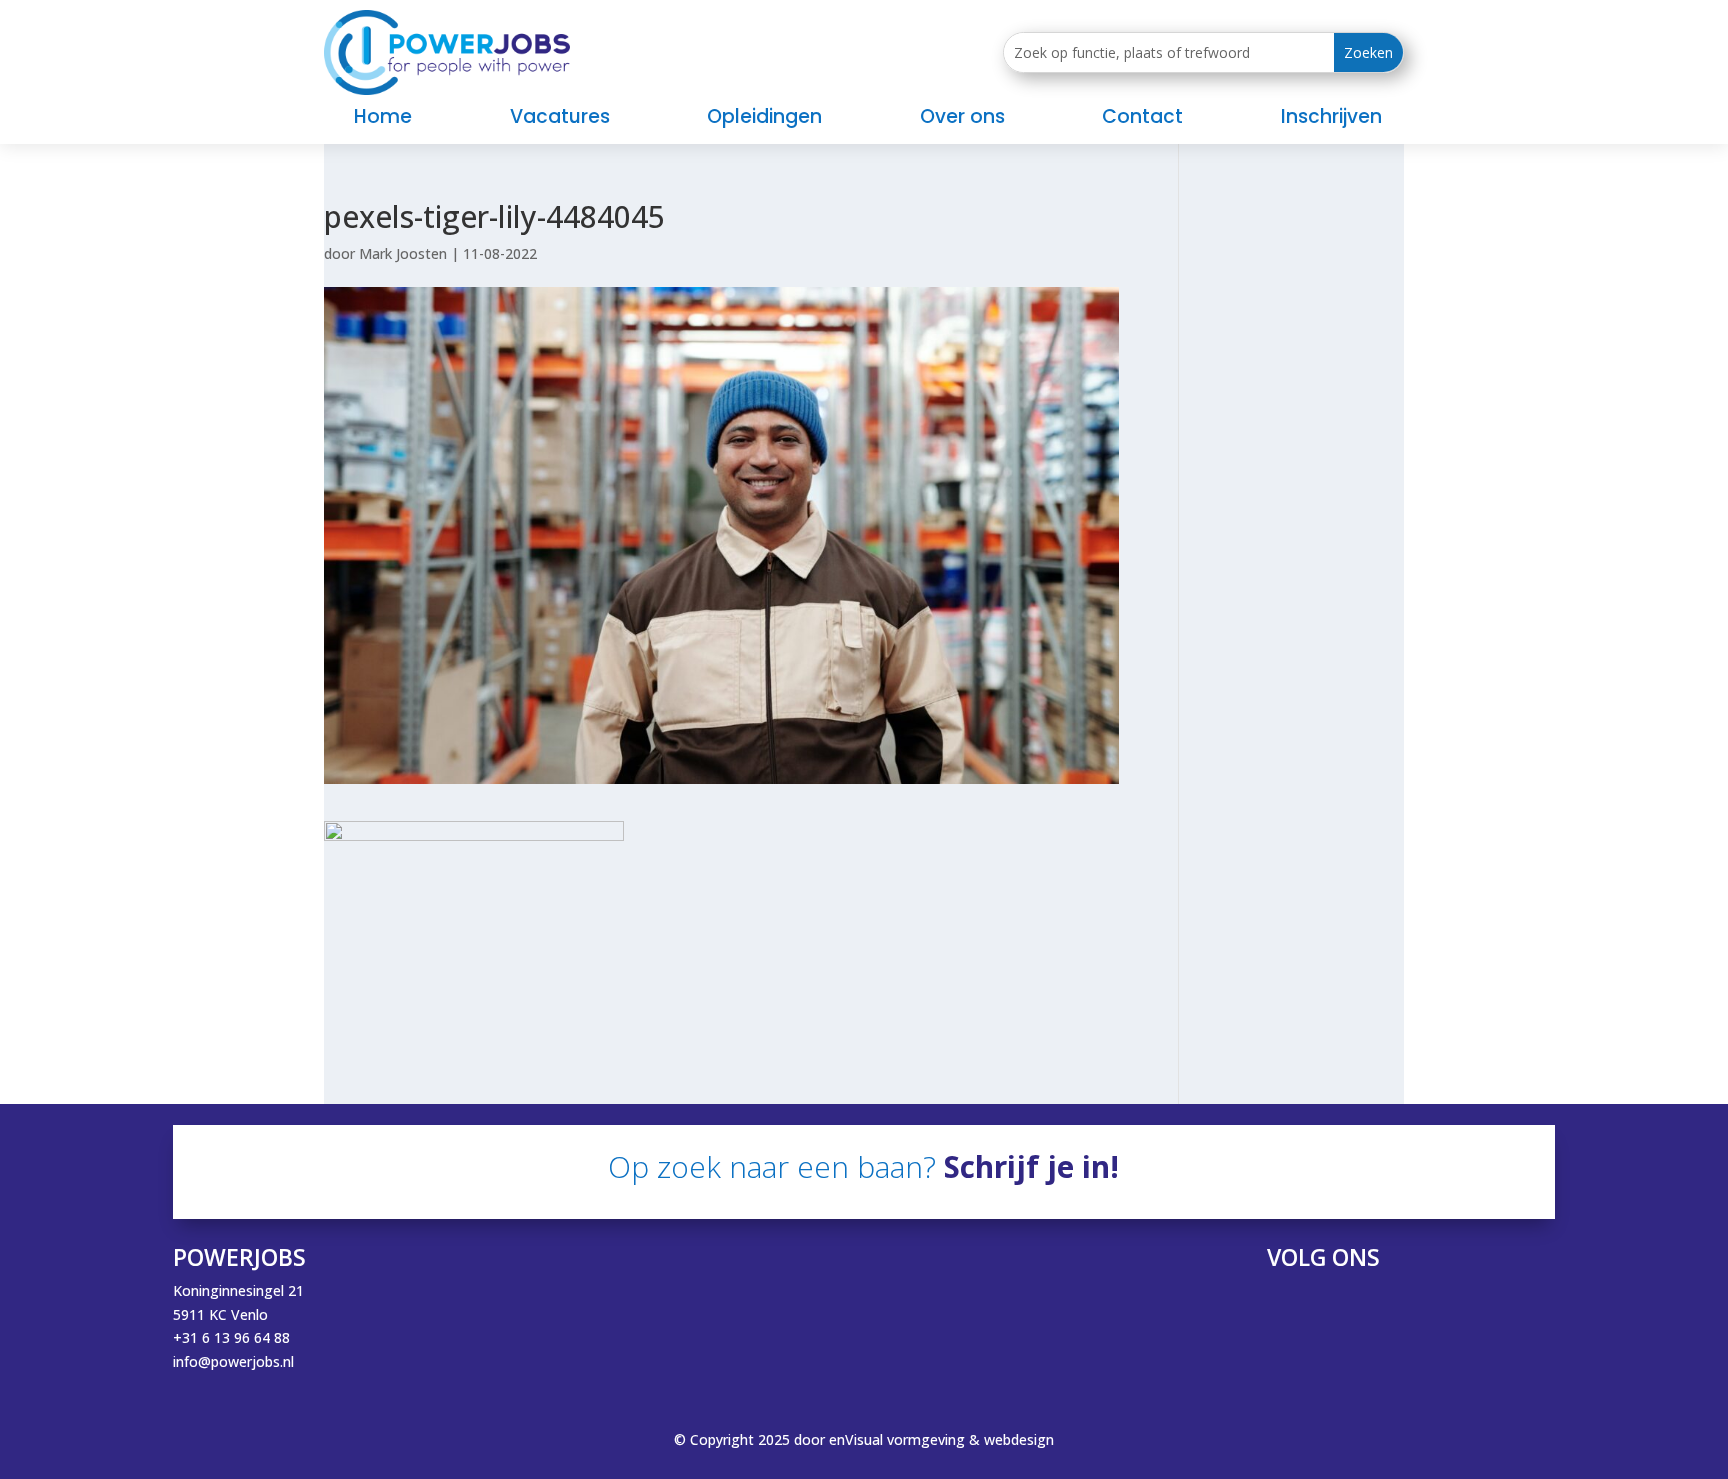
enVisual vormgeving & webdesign (941, 1439)
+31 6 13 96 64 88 (231, 1337)
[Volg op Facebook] (1303, 1306)
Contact (1142, 120)
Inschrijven (1331, 120)
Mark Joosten (403, 253)
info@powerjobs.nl (233, 1361)
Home (383, 120)
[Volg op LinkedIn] (1343, 1306)
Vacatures (560, 120)
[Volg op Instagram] (1383, 1306)
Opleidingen (764, 120)
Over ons (962, 120)
